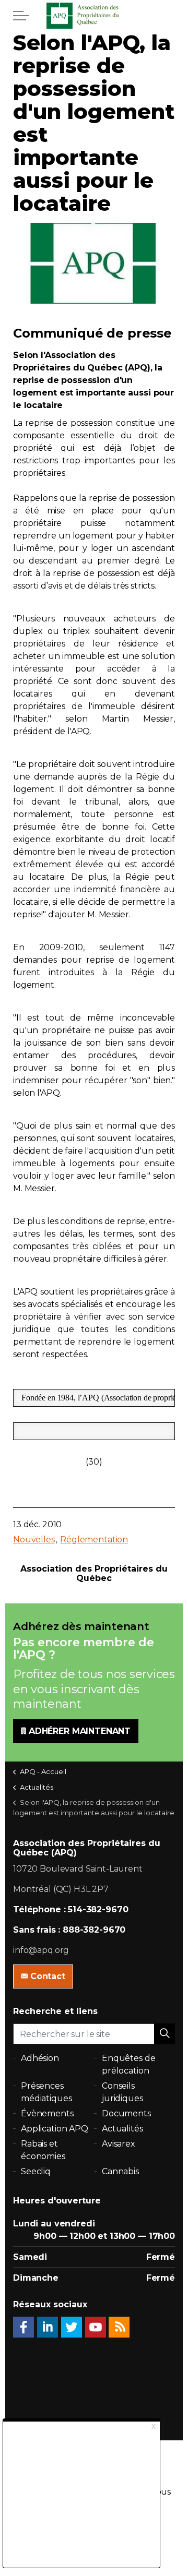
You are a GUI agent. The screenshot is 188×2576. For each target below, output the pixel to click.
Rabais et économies (43, 2150)
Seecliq (36, 2171)
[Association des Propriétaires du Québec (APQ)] (94, 16)
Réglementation (94, 1539)
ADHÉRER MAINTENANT (80, 1731)
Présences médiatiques (46, 2092)
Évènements (47, 2113)
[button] (164, 2034)
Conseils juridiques (122, 2092)
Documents (126, 2113)
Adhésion (40, 2058)
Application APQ (55, 2129)
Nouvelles (34, 1539)
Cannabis (120, 2171)
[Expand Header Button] (21, 16)
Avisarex (119, 2144)
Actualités (122, 2129)
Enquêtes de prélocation (128, 2064)
